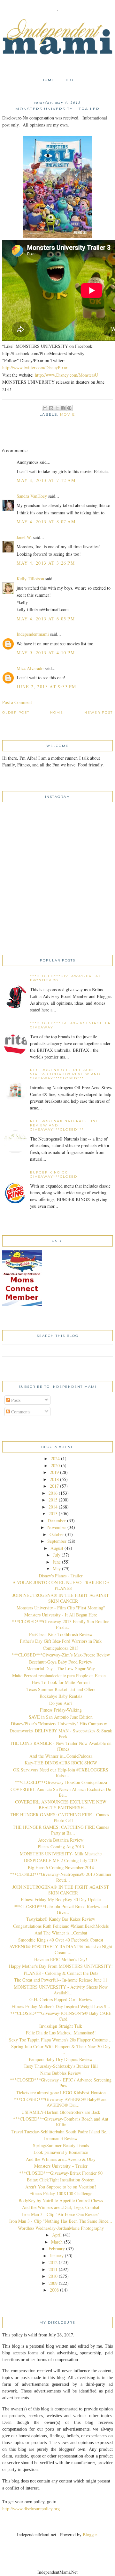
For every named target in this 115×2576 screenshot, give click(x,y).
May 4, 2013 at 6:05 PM (46, 619)
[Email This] (45, 408)
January (57, 2256)
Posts (15, 1400)
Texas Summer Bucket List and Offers (61, 1689)
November (57, 1527)
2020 (55, 1465)
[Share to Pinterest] (69, 408)
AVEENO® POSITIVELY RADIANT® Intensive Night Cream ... (61, 1949)
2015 (53, 1500)
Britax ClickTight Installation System (61, 2180)
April (57, 2235)
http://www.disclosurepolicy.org (31, 2509)
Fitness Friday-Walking (61, 1710)
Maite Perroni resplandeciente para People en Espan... (61, 1676)
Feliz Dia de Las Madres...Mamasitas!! (61, 2033)
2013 (53, 1513)
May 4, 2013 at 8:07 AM (46, 522)
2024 (55, 1458)
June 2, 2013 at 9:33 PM (46, 687)
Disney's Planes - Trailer (61, 1576)
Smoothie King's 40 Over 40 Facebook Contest (61, 1940)
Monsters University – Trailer (61, 2166)
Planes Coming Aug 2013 (61, 1847)
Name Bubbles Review (61, 2073)
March (57, 2242)
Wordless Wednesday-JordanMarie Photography (61, 2228)
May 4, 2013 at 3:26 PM (46, 563)
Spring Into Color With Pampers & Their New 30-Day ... (61, 2049)
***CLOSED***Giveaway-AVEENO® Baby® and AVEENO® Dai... (61, 2102)
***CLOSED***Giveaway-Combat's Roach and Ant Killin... (61, 2122)
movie (68, 414)
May (57, 1569)
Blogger (90, 2535)
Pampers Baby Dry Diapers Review (61, 2059)
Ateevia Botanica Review (61, 1840)
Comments (20, 1412)
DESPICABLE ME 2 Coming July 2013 (61, 1860)
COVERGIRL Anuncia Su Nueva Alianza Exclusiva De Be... (61, 1792)
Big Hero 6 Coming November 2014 (61, 1867)
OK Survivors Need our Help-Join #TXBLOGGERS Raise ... (61, 1773)
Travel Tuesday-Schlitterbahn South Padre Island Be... (61, 2132)
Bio (70, 80)
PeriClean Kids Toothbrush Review (61, 1634)
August (57, 1548)
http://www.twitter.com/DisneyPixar (35, 368)
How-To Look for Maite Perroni (61, 1682)
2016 (53, 1493)
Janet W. (24, 537)
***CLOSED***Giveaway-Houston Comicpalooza (61, 1782)
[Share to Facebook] (63, 408)
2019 (54, 1472)
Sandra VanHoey (32, 496)
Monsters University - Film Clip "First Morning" (61, 1608)
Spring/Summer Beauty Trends (61, 2145)
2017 (54, 1486)
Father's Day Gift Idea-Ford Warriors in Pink (61, 1641)
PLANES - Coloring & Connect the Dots (61, 1973)
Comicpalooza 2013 (61, 1648)
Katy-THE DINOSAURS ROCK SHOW (61, 1763)
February (57, 2249)
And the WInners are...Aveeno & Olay (61, 2159)
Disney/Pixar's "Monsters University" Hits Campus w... (61, 1724)
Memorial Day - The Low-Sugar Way (61, 1668)
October (57, 1534)
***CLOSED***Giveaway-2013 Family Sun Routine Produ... (61, 1624)
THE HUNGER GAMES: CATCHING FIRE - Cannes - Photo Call (61, 1817)
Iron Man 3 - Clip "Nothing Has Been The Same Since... (61, 2221)
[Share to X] (57, 408)
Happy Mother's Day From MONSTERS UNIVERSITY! (61, 1966)
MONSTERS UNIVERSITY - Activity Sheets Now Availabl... (61, 1990)
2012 (53, 2262)
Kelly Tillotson (30, 579)
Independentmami (33, 634)
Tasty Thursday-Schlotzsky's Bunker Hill (61, 2066)
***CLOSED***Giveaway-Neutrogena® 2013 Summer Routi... (61, 1877)
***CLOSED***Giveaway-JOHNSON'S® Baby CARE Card (61, 2016)
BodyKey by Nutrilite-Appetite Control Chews (61, 2200)
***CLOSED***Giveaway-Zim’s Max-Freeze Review (61, 1655)
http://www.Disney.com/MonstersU (66, 375)
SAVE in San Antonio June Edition (61, 1717)
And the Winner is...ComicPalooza (61, 1756)
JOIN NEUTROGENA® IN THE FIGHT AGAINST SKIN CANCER (61, 1598)
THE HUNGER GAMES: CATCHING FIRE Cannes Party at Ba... (61, 1830)
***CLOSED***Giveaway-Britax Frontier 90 (61, 2173)
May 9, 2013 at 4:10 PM (46, 653)
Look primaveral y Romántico (61, 2152)
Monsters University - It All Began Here (61, 1615)
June (57, 1562)
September (57, 1541)
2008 (54, 2290)
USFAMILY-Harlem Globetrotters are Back (61, 2112)
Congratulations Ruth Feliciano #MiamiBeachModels (61, 1926)
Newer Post (99, 712)
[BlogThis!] (51, 408)
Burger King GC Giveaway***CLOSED (54, 1174)
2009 (53, 2283)
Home (48, 80)
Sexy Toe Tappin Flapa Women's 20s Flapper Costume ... (61, 2040)
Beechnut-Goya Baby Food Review (61, 1662)
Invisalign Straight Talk (61, 2026)
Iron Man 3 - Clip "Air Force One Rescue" (61, 2214)
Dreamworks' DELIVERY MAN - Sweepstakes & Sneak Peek (61, 1734)
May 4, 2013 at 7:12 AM (46, 480)
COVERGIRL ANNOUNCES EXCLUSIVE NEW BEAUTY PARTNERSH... (61, 1805)
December (57, 1521)
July (57, 1555)
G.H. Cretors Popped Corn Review (61, 1999)
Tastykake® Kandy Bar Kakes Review (61, 1919)
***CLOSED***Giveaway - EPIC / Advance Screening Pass (61, 2083)
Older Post (16, 712)
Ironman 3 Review (61, 2138)
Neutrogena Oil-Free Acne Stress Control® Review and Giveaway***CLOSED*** (65, 1074)
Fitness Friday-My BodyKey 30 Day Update (61, 1899)
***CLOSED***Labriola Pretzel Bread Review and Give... (61, 1909)
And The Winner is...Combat (61, 1933)
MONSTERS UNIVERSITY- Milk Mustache (61, 1854)
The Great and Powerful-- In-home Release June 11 (61, 1980)
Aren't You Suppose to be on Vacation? (61, 2187)
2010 (53, 2276)
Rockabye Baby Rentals (61, 1696)
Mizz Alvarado (30, 668)
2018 (54, 1479)
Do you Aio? (61, 1703)
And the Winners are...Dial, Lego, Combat (61, 2207)
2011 (53, 2269)
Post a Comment (17, 702)
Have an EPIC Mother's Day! (61, 1959)
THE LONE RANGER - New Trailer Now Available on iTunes (61, 1746)
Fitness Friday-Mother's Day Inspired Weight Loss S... (61, 2006)
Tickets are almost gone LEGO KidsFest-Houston (61, 2093)
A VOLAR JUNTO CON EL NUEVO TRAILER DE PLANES (61, 1585)
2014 (53, 1507)
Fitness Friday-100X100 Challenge (61, 2193)
